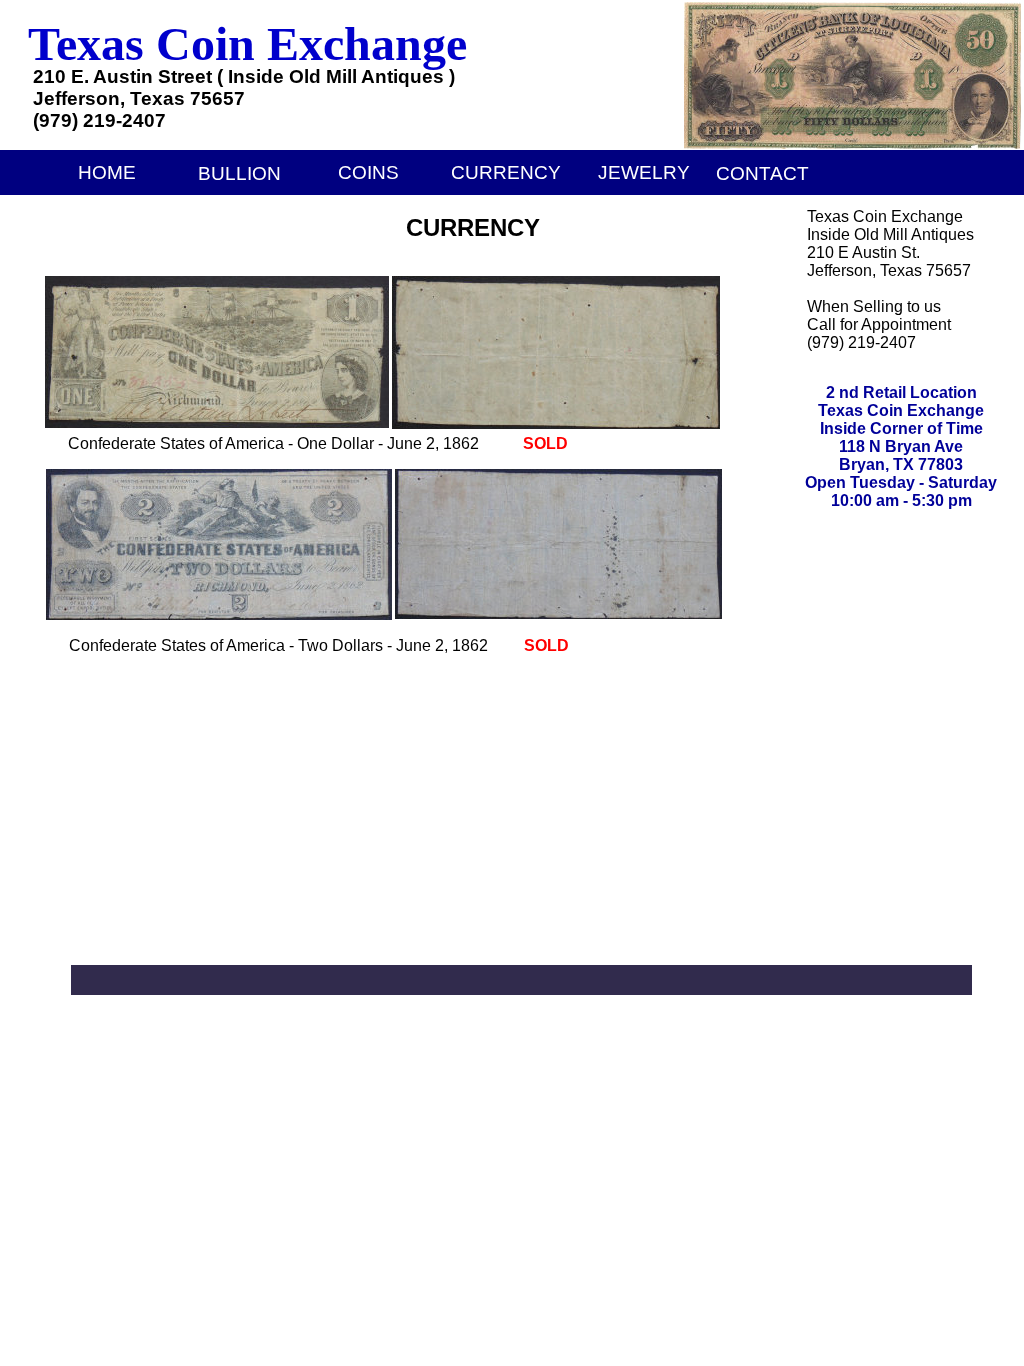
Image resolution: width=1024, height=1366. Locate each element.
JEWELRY (644, 172)
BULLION (239, 173)
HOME (107, 172)
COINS (368, 172)
